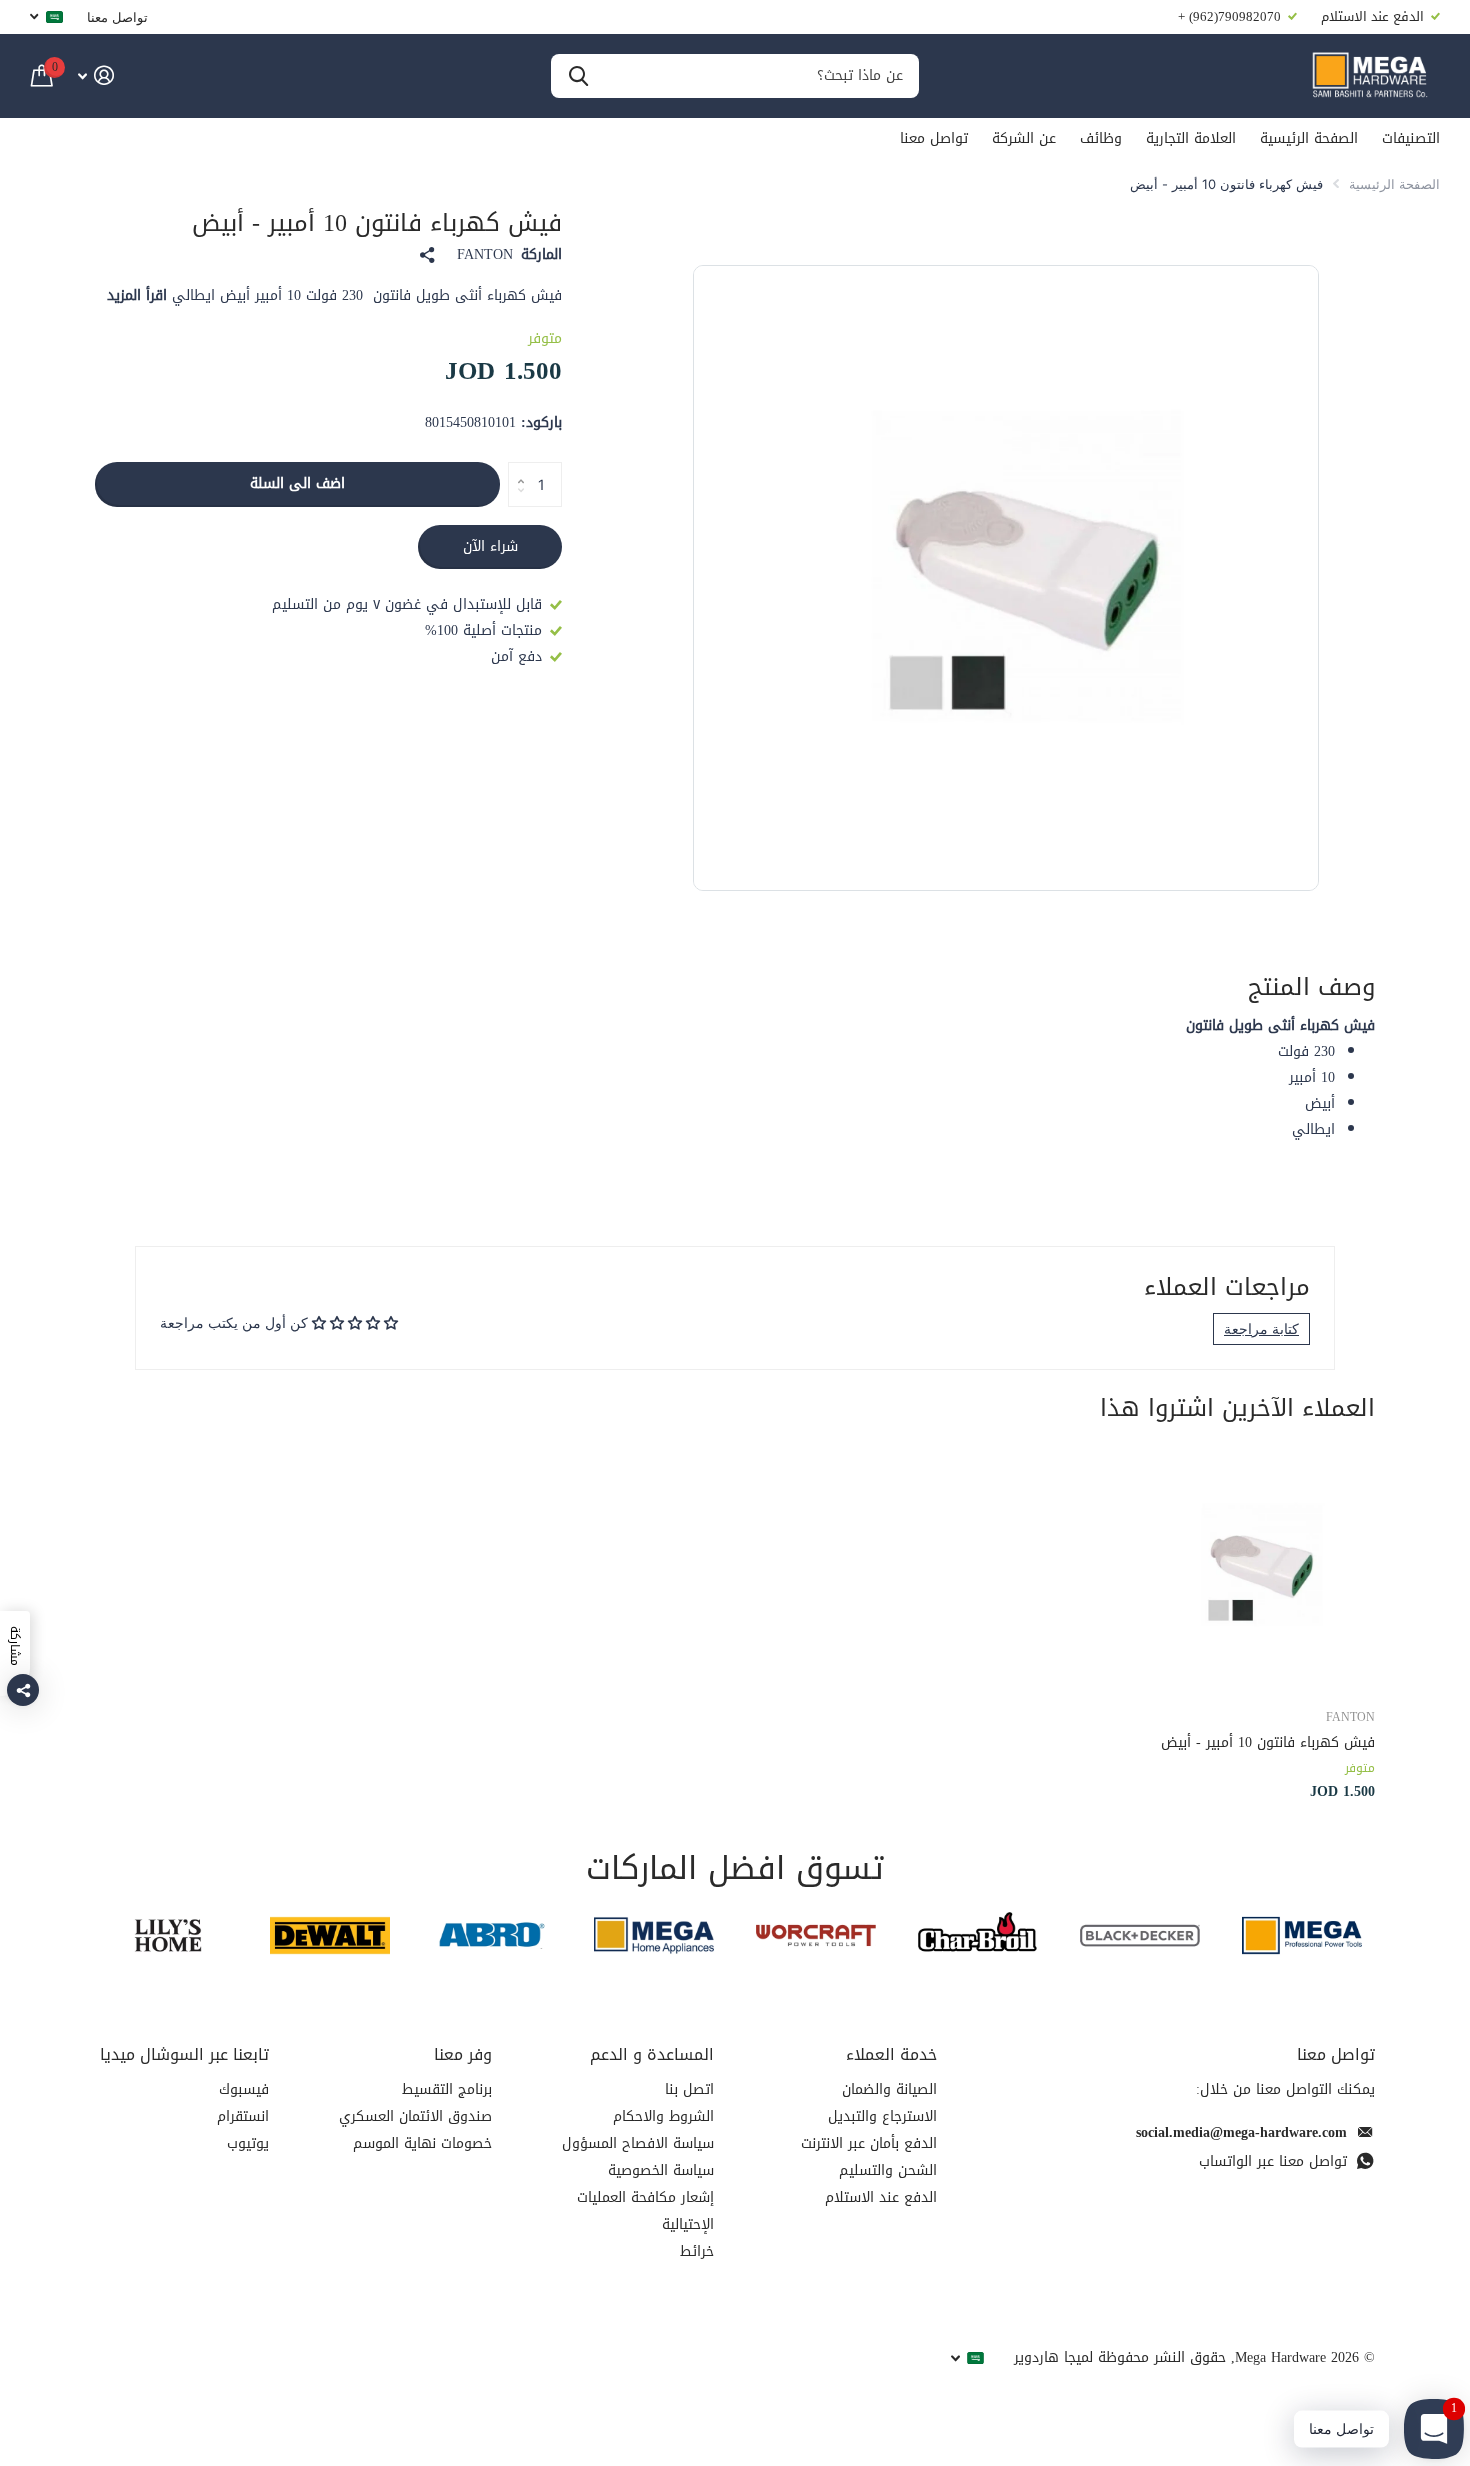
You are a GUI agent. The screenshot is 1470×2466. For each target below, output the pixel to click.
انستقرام (243, 2116)
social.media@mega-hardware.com (1241, 2132)
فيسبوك (244, 2089)
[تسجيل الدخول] (95, 75)
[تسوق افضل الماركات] (1302, 1935)
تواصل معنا (117, 17)
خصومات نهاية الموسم (422, 2143)
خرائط (697, 2251)
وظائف (1101, 138)
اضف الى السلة (297, 483)
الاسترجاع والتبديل (882, 2116)
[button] (515, 468)
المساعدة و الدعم (652, 2054)
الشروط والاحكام (663, 2116)
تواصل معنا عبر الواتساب (1273, 2161)
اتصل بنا (689, 2089)
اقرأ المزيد (137, 295)
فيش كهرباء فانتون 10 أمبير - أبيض (1268, 1742)
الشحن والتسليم (888, 2170)
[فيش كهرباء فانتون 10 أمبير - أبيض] (1253, 1569)
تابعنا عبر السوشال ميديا (184, 2054)
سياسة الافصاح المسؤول (638, 2143)
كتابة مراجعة (1261, 1328)
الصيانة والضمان (889, 2089)
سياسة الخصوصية (661, 2170)
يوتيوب (248, 2143)
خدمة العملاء (891, 2054)
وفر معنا (463, 2054)
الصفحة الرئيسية (1309, 138)
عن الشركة (1024, 138)
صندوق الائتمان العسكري (415, 2116)
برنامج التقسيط (447, 2089)
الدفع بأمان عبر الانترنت (869, 2143)
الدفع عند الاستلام (881, 2197)
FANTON (485, 255)
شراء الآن (490, 546)
